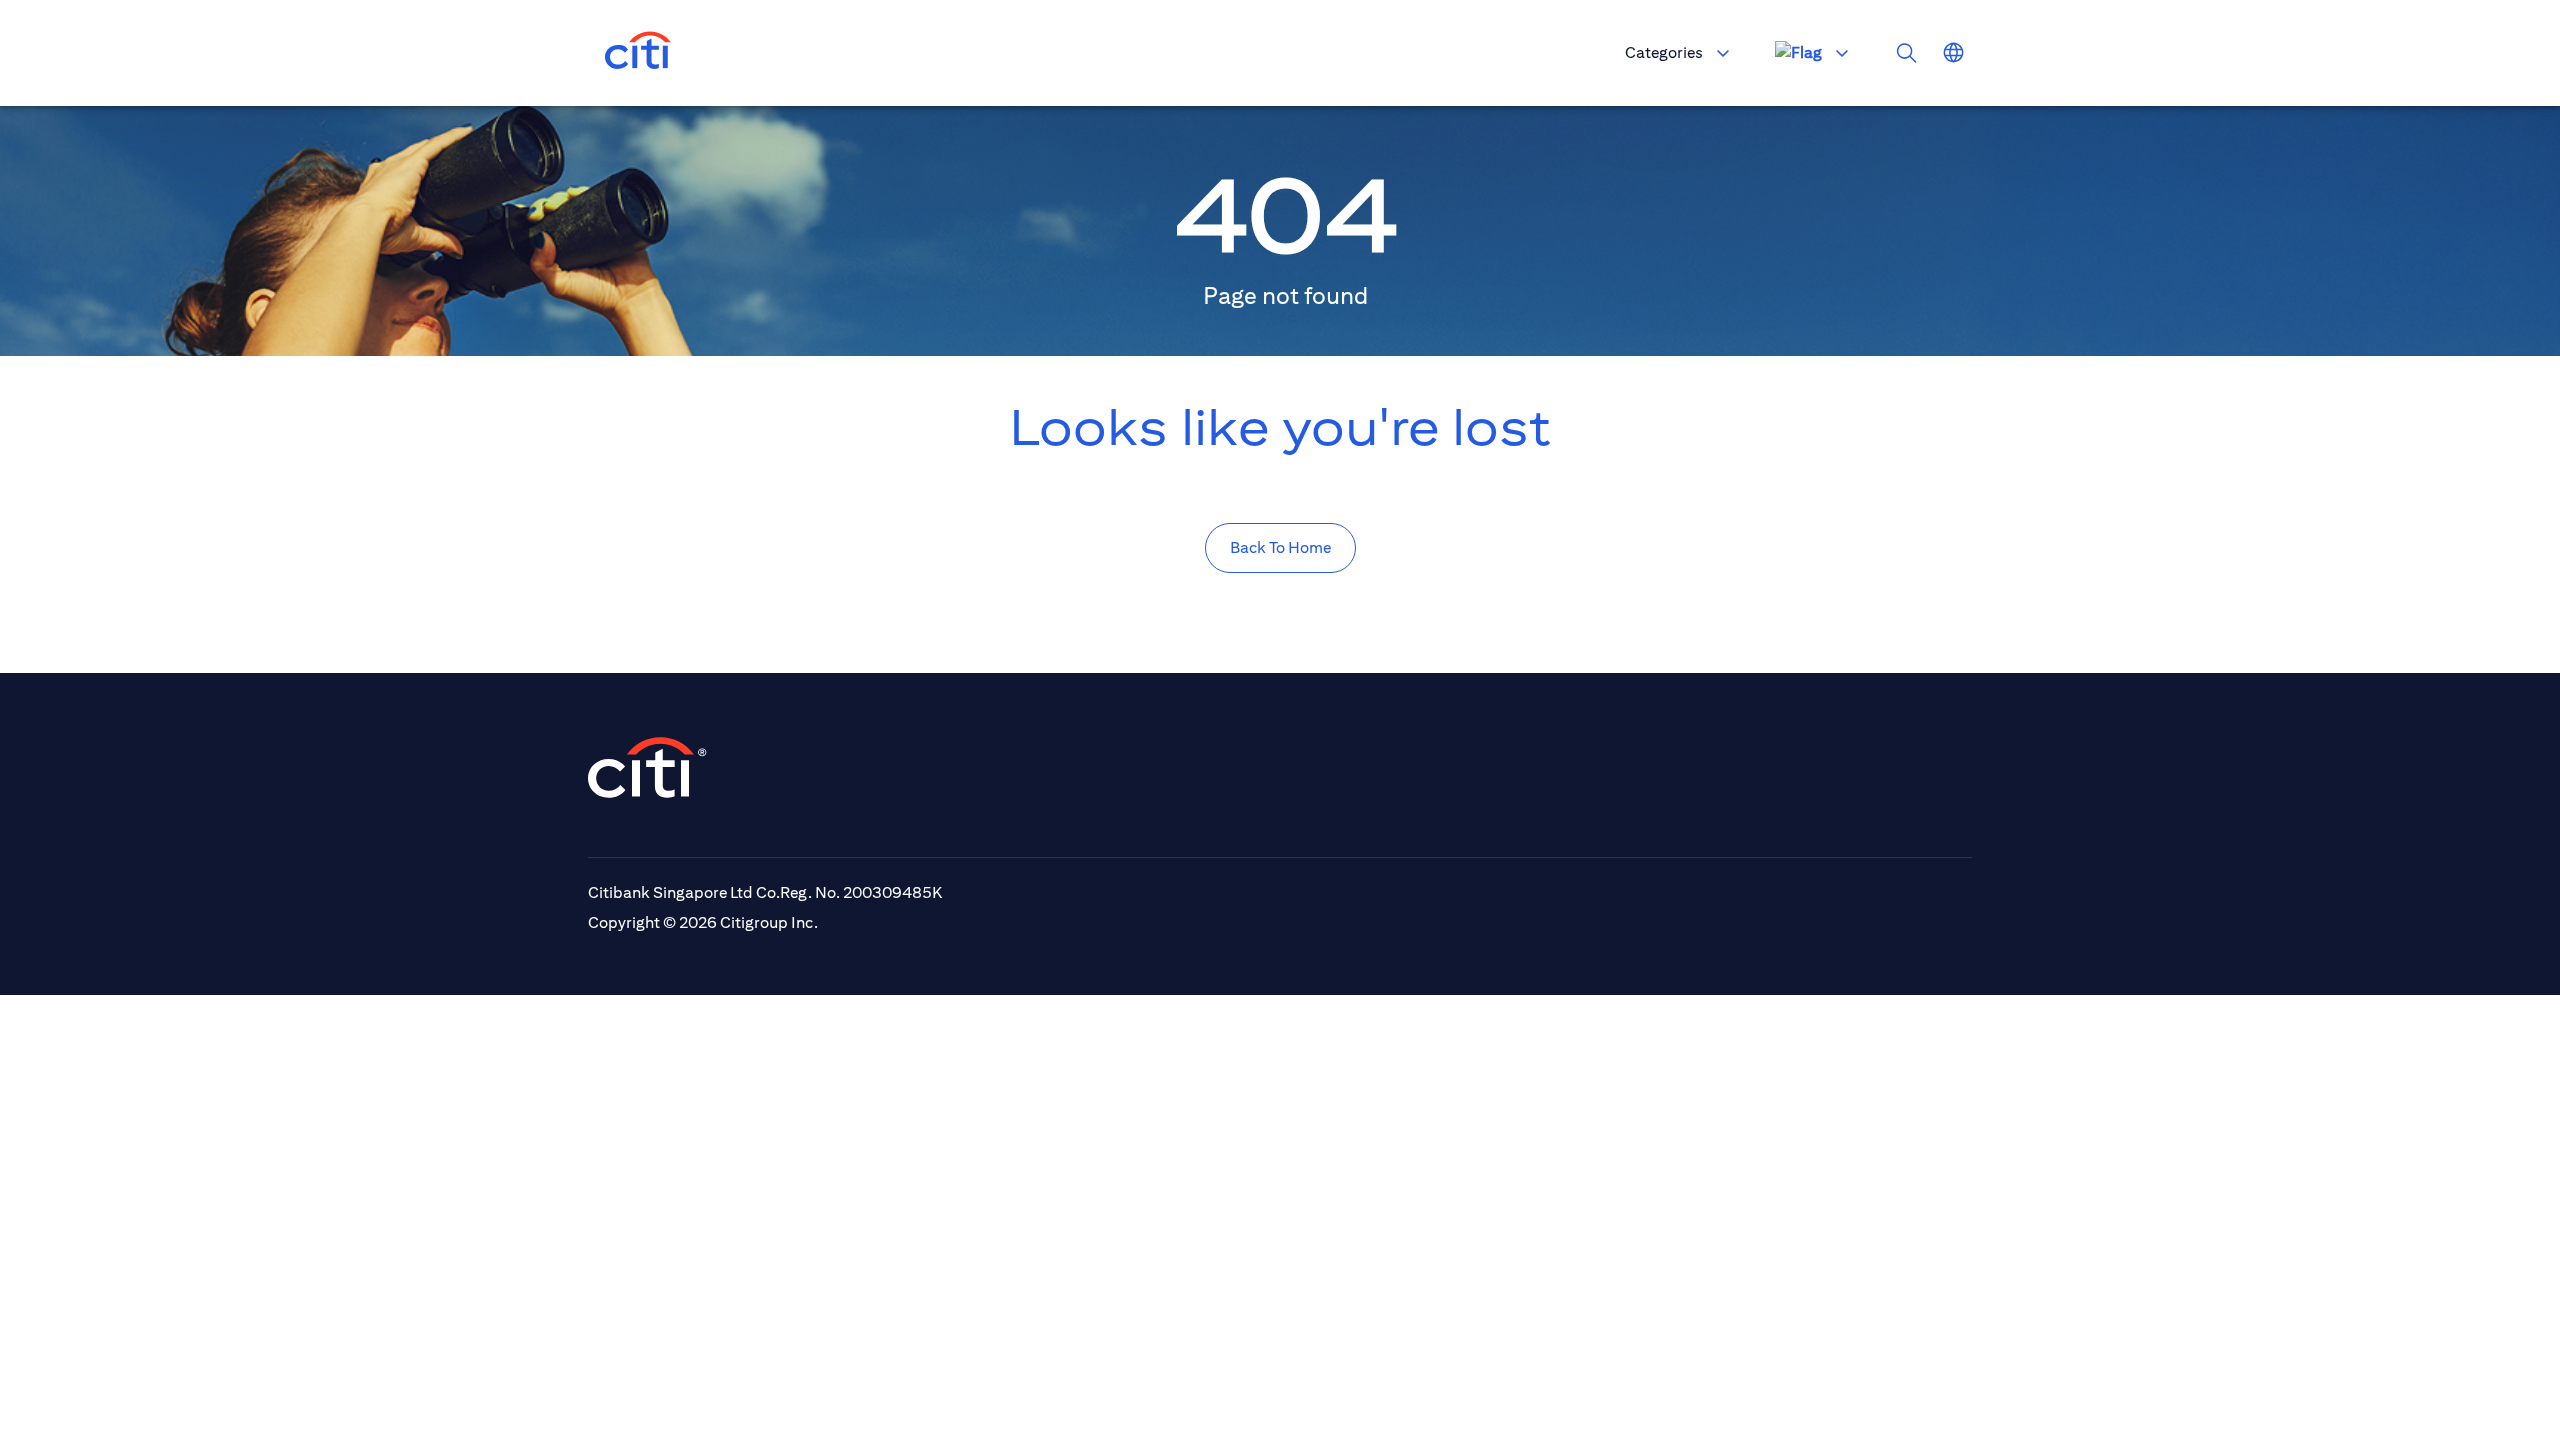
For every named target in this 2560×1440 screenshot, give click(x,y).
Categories (1664, 52)
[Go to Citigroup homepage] (648, 767)
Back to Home (1280, 547)
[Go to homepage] (638, 53)
